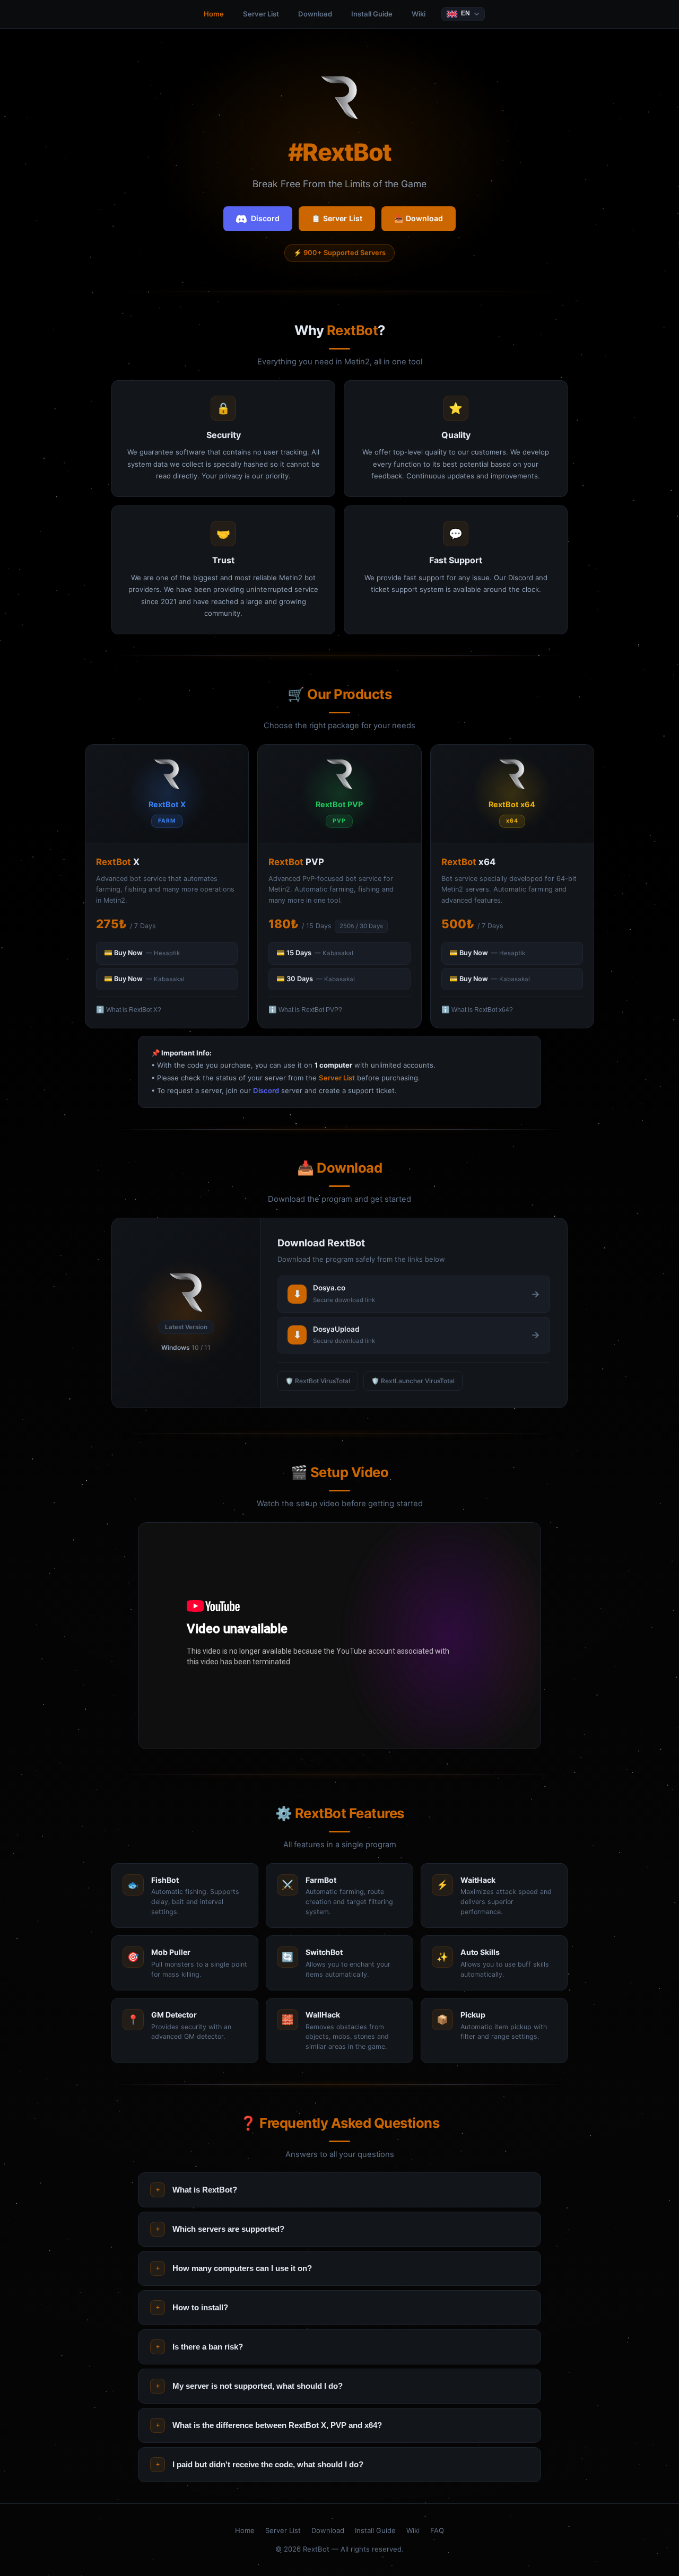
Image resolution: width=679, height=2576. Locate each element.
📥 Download (419, 218)
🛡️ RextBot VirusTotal (318, 1381)
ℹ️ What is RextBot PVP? (305, 1010)
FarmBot (321, 1880)
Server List (261, 14)
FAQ (437, 2530)
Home (214, 14)
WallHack (323, 2015)
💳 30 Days (316, 979)
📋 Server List (337, 218)
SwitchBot (324, 1952)
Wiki (419, 14)
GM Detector (174, 2015)
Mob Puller (171, 1952)
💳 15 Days (315, 953)
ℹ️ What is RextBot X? (129, 1010)
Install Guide (372, 14)
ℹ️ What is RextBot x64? (477, 1010)
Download (315, 14)
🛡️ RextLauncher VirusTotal (413, 1381)
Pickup (473, 2015)
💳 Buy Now (142, 953)
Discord (265, 218)
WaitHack (478, 1880)
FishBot (165, 1880)
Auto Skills (480, 1952)
